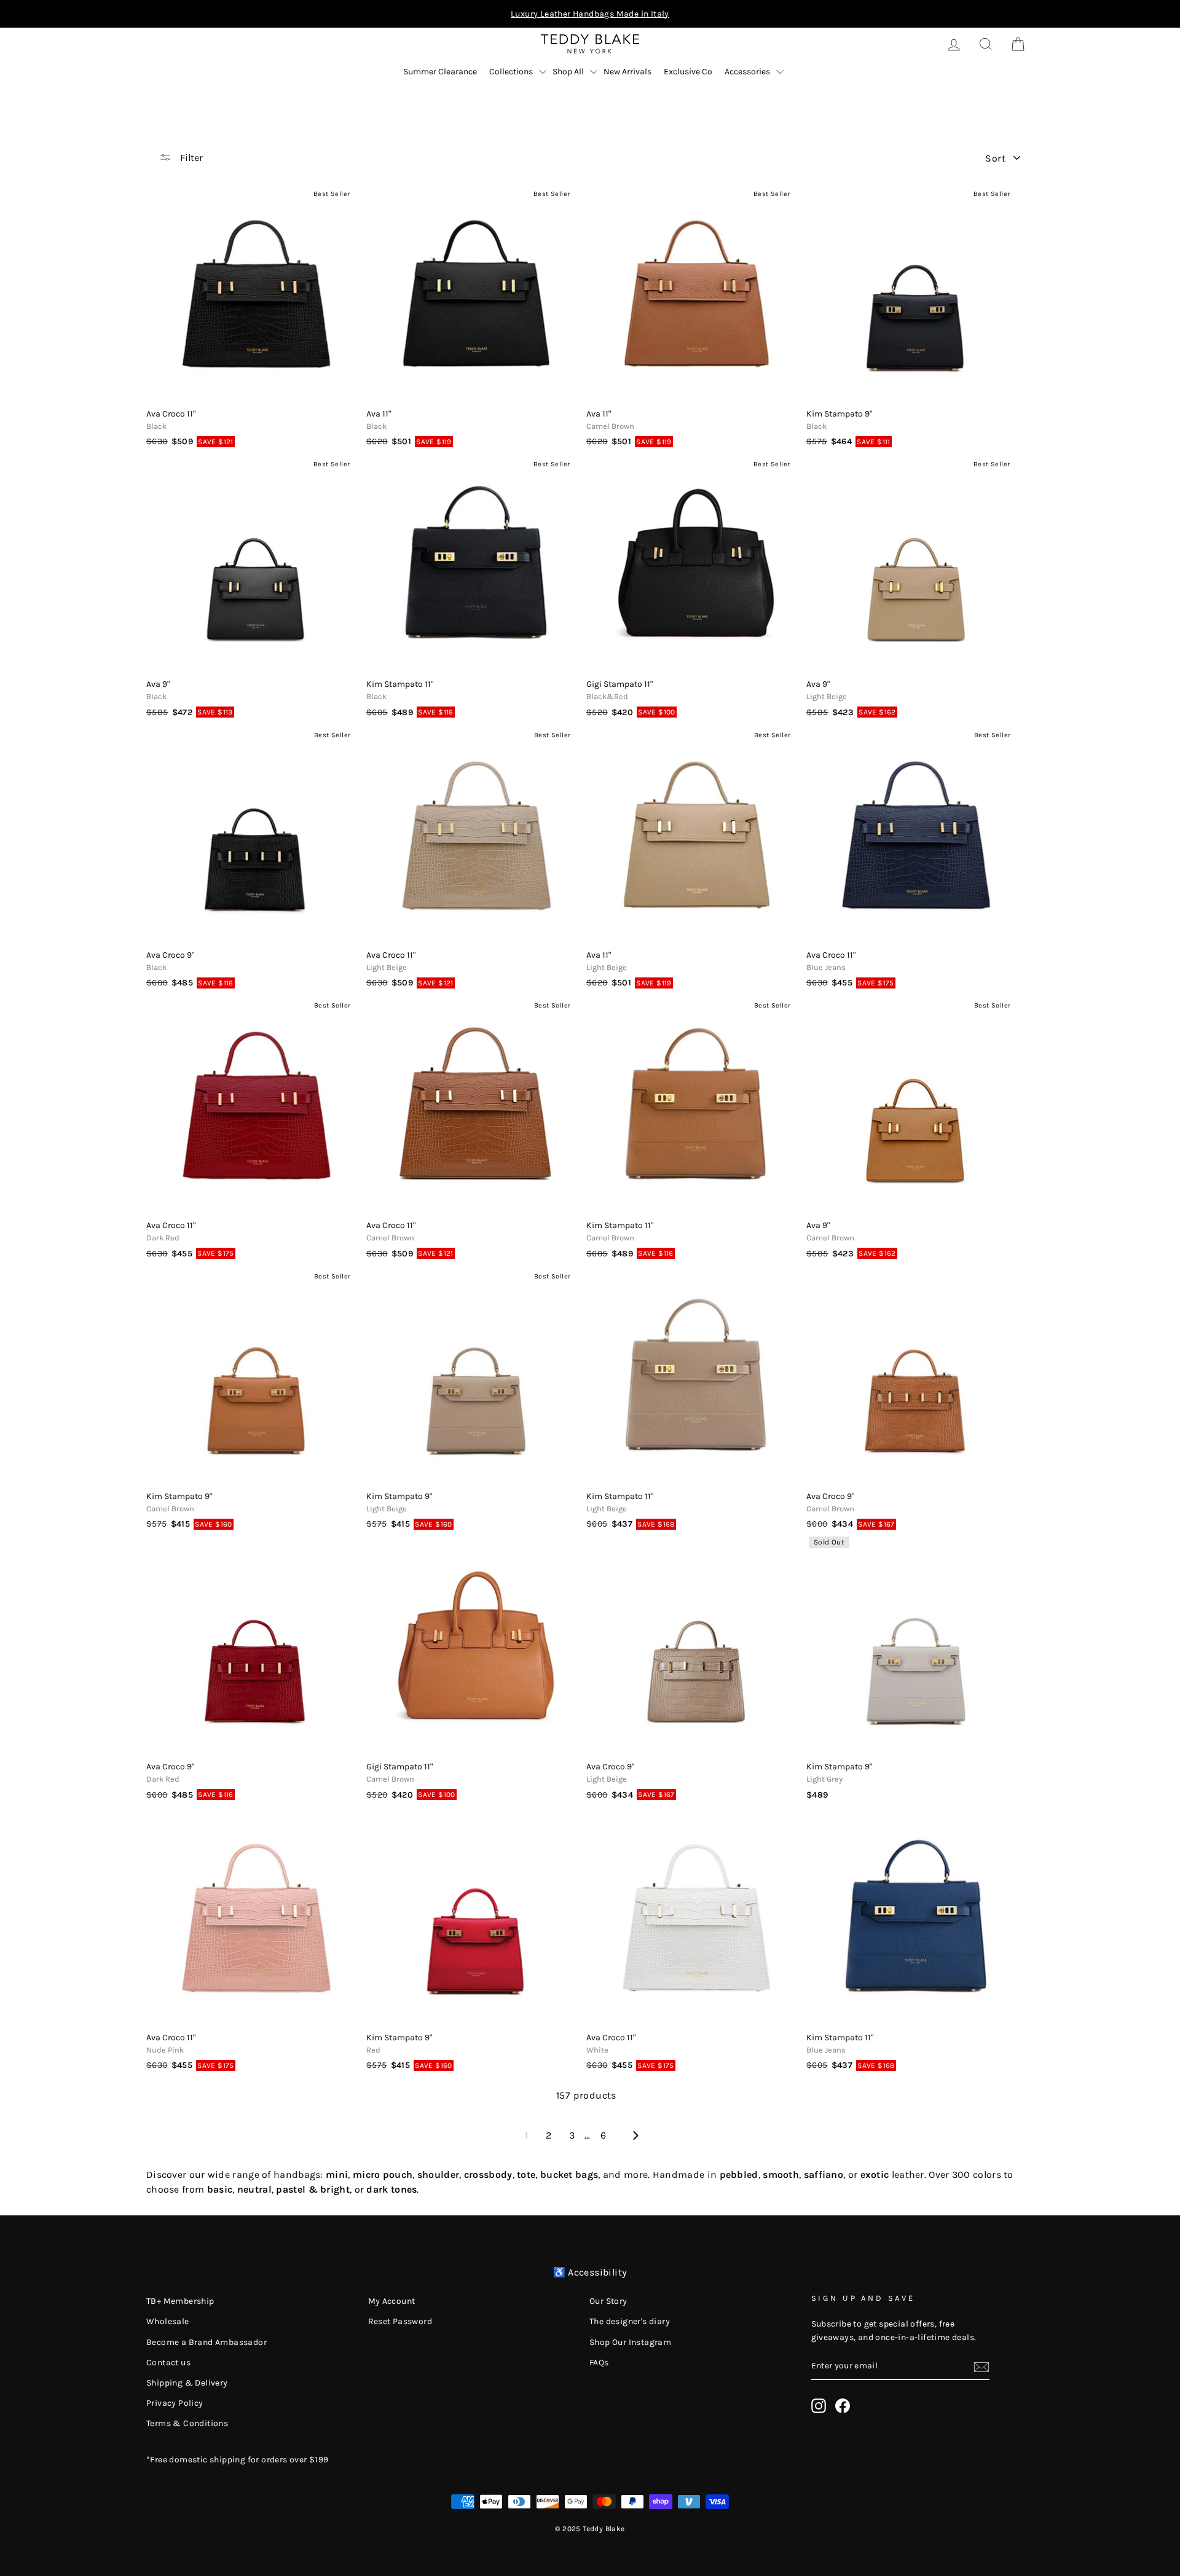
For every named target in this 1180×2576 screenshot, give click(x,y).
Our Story (608, 2301)
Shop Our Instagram (630, 2342)
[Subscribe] (981, 2367)
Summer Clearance (440, 72)
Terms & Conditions (187, 2423)
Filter (190, 158)
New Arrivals (627, 72)
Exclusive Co (688, 72)
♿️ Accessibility (590, 2272)
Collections (511, 72)
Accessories (747, 72)
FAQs (599, 2363)
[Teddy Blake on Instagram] (819, 2406)
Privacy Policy (175, 2403)
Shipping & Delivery (187, 2383)
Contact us (168, 2363)
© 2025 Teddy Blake (590, 2529)
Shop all (568, 72)
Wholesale (168, 2321)
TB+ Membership (180, 2301)
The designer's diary (630, 2321)
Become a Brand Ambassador (206, 2342)
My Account (392, 2301)
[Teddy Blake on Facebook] (843, 2406)
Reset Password (400, 2321)
